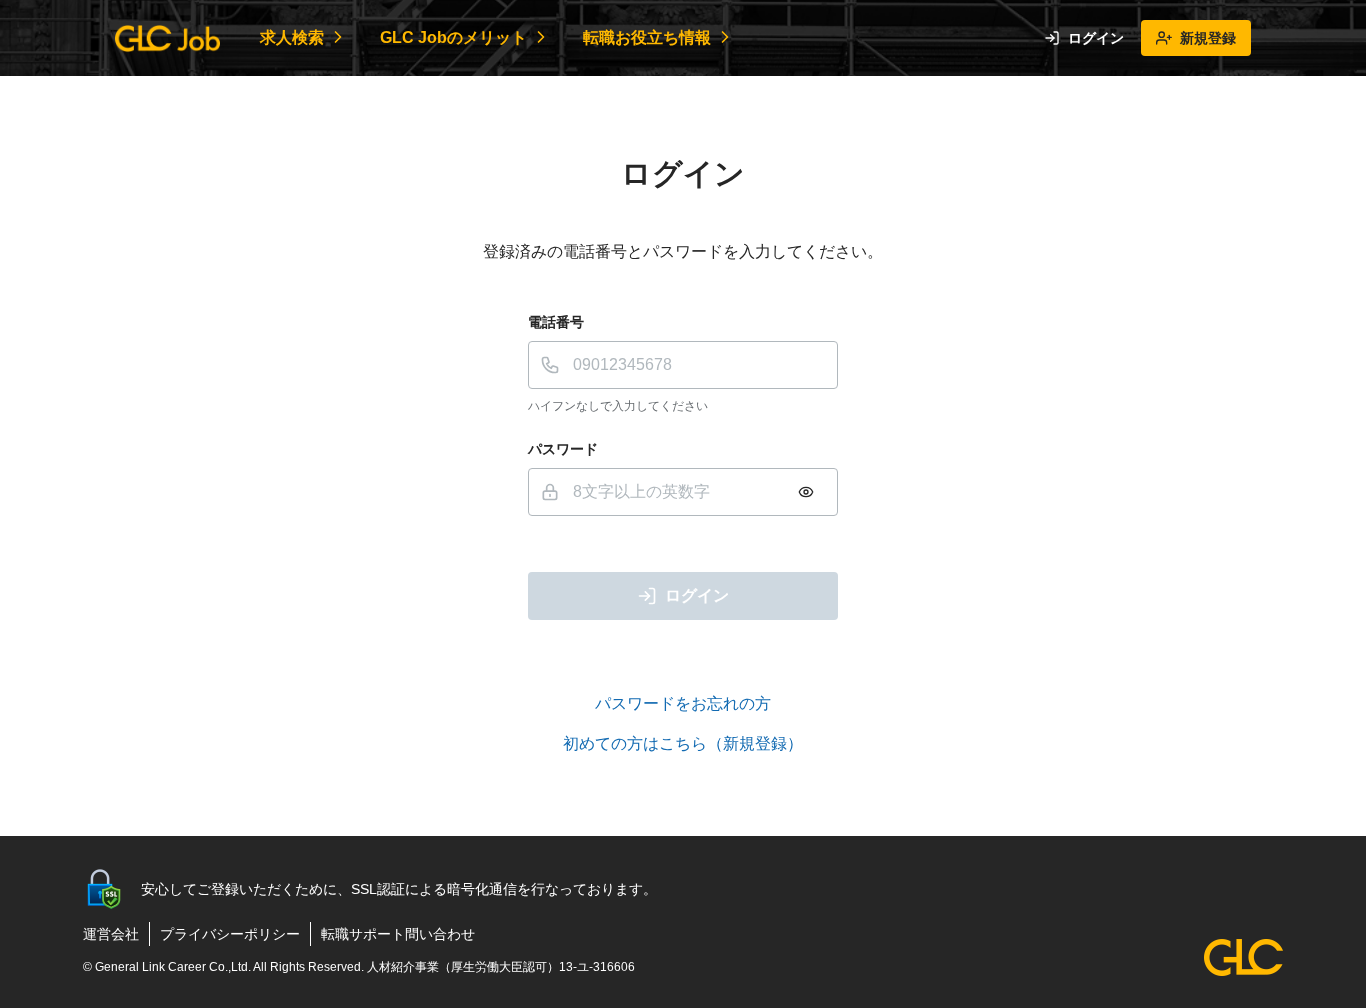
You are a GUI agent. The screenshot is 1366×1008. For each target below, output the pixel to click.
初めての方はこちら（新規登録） (683, 743)
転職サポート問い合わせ (398, 934)
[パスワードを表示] (806, 492)
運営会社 (111, 934)
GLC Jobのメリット (453, 37)
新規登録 (1208, 38)
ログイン (1096, 38)
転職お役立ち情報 (647, 37)
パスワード (563, 449)
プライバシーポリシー (230, 934)
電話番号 (556, 322)
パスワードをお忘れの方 (683, 703)
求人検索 (292, 37)
